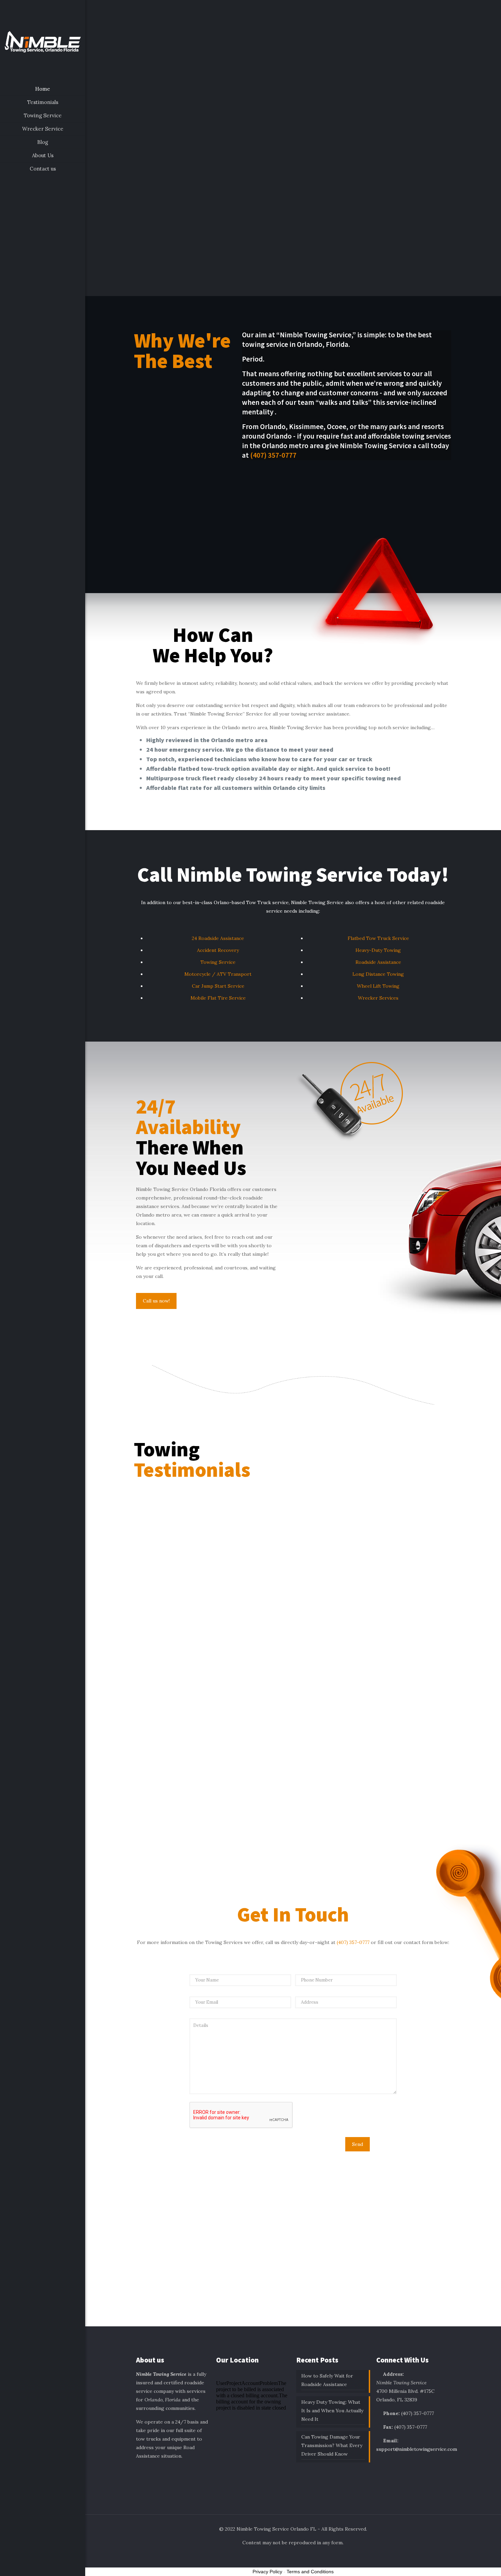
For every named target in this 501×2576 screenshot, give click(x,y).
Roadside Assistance (378, 962)
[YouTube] (47, 2566)
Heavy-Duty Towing (378, 950)
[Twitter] (38, 2566)
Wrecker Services (378, 998)
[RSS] (56, 2566)
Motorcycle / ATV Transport (218, 974)
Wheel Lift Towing (378, 986)
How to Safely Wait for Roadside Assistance (327, 2380)
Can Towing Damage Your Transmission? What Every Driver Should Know (332, 2445)
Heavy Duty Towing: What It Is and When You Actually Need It (332, 2411)
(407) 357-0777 (273, 455)
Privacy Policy (267, 2572)
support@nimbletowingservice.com (417, 2449)
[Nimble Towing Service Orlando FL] (43, 41)
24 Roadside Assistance (218, 938)
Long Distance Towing (378, 974)
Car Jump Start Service (218, 986)
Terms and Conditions (310, 2572)
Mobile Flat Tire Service (218, 998)
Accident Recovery (218, 950)
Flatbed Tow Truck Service (378, 938)
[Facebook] (29, 2566)
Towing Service (218, 962)
